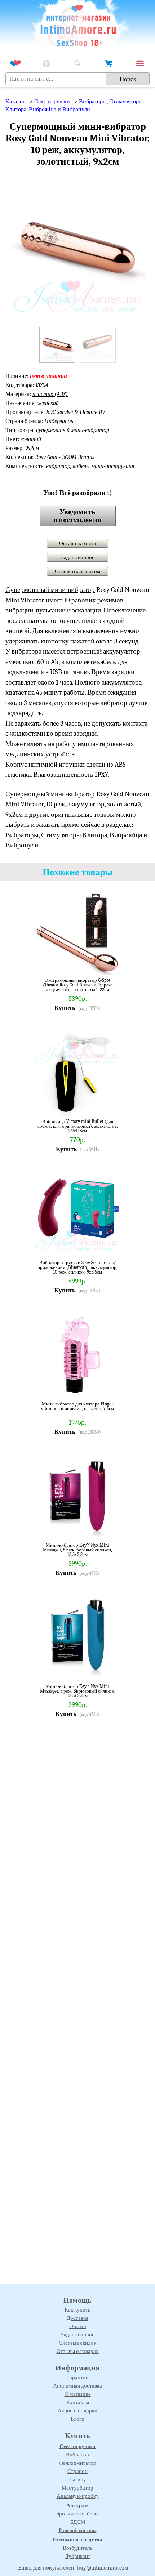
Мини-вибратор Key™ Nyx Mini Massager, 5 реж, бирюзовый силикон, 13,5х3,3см (78, 1691)
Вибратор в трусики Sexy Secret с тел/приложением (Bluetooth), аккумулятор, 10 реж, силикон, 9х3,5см (77, 1267)
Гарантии (77, 2377)
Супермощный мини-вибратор (50, 590)
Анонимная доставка (77, 2386)
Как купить (77, 2310)
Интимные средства (77, 2540)
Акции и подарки (77, 2411)
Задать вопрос (78, 557)
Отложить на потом (78, 571)
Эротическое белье (78, 2514)
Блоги (77, 2419)
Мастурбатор (77, 2488)
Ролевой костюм (78, 2530)
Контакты (78, 2402)
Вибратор (77, 2455)
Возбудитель (77, 2548)
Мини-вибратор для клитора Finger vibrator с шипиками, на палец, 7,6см (77, 1406)
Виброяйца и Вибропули (59, 110)
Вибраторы (93, 102)
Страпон (77, 2471)
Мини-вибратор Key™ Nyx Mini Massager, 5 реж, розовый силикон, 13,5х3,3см (77, 1550)
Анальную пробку (78, 2496)
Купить (65, 1008)
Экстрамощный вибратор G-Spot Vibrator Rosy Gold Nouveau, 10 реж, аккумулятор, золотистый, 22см (77, 985)
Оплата (78, 2326)
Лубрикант (78, 2556)
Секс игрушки (77, 2446)
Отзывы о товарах (78, 2351)
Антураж (77, 2505)
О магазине (78, 2394)
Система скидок (77, 2343)
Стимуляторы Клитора (74, 835)
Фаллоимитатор (77, 2463)
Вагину (78, 2479)
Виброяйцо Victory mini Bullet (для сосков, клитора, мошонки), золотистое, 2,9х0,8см (78, 1126)
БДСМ (78, 2522)
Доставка (77, 2318)
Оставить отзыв (77, 543)
